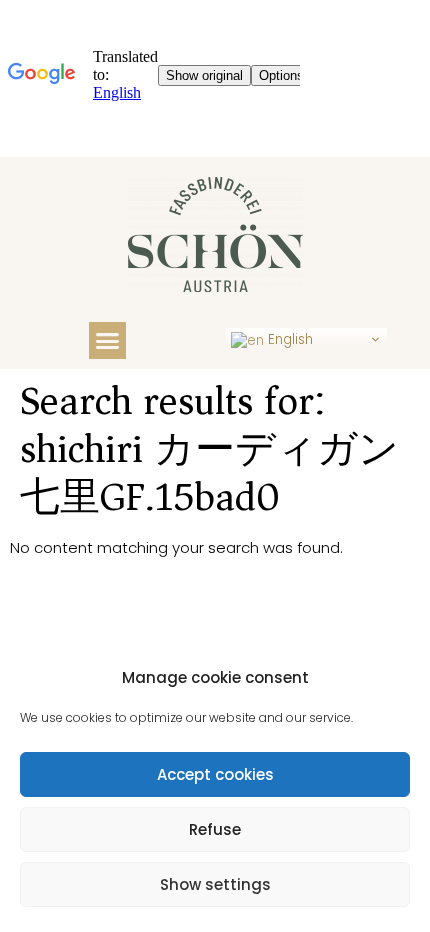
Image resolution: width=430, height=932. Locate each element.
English (288, 339)
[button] (108, 341)
